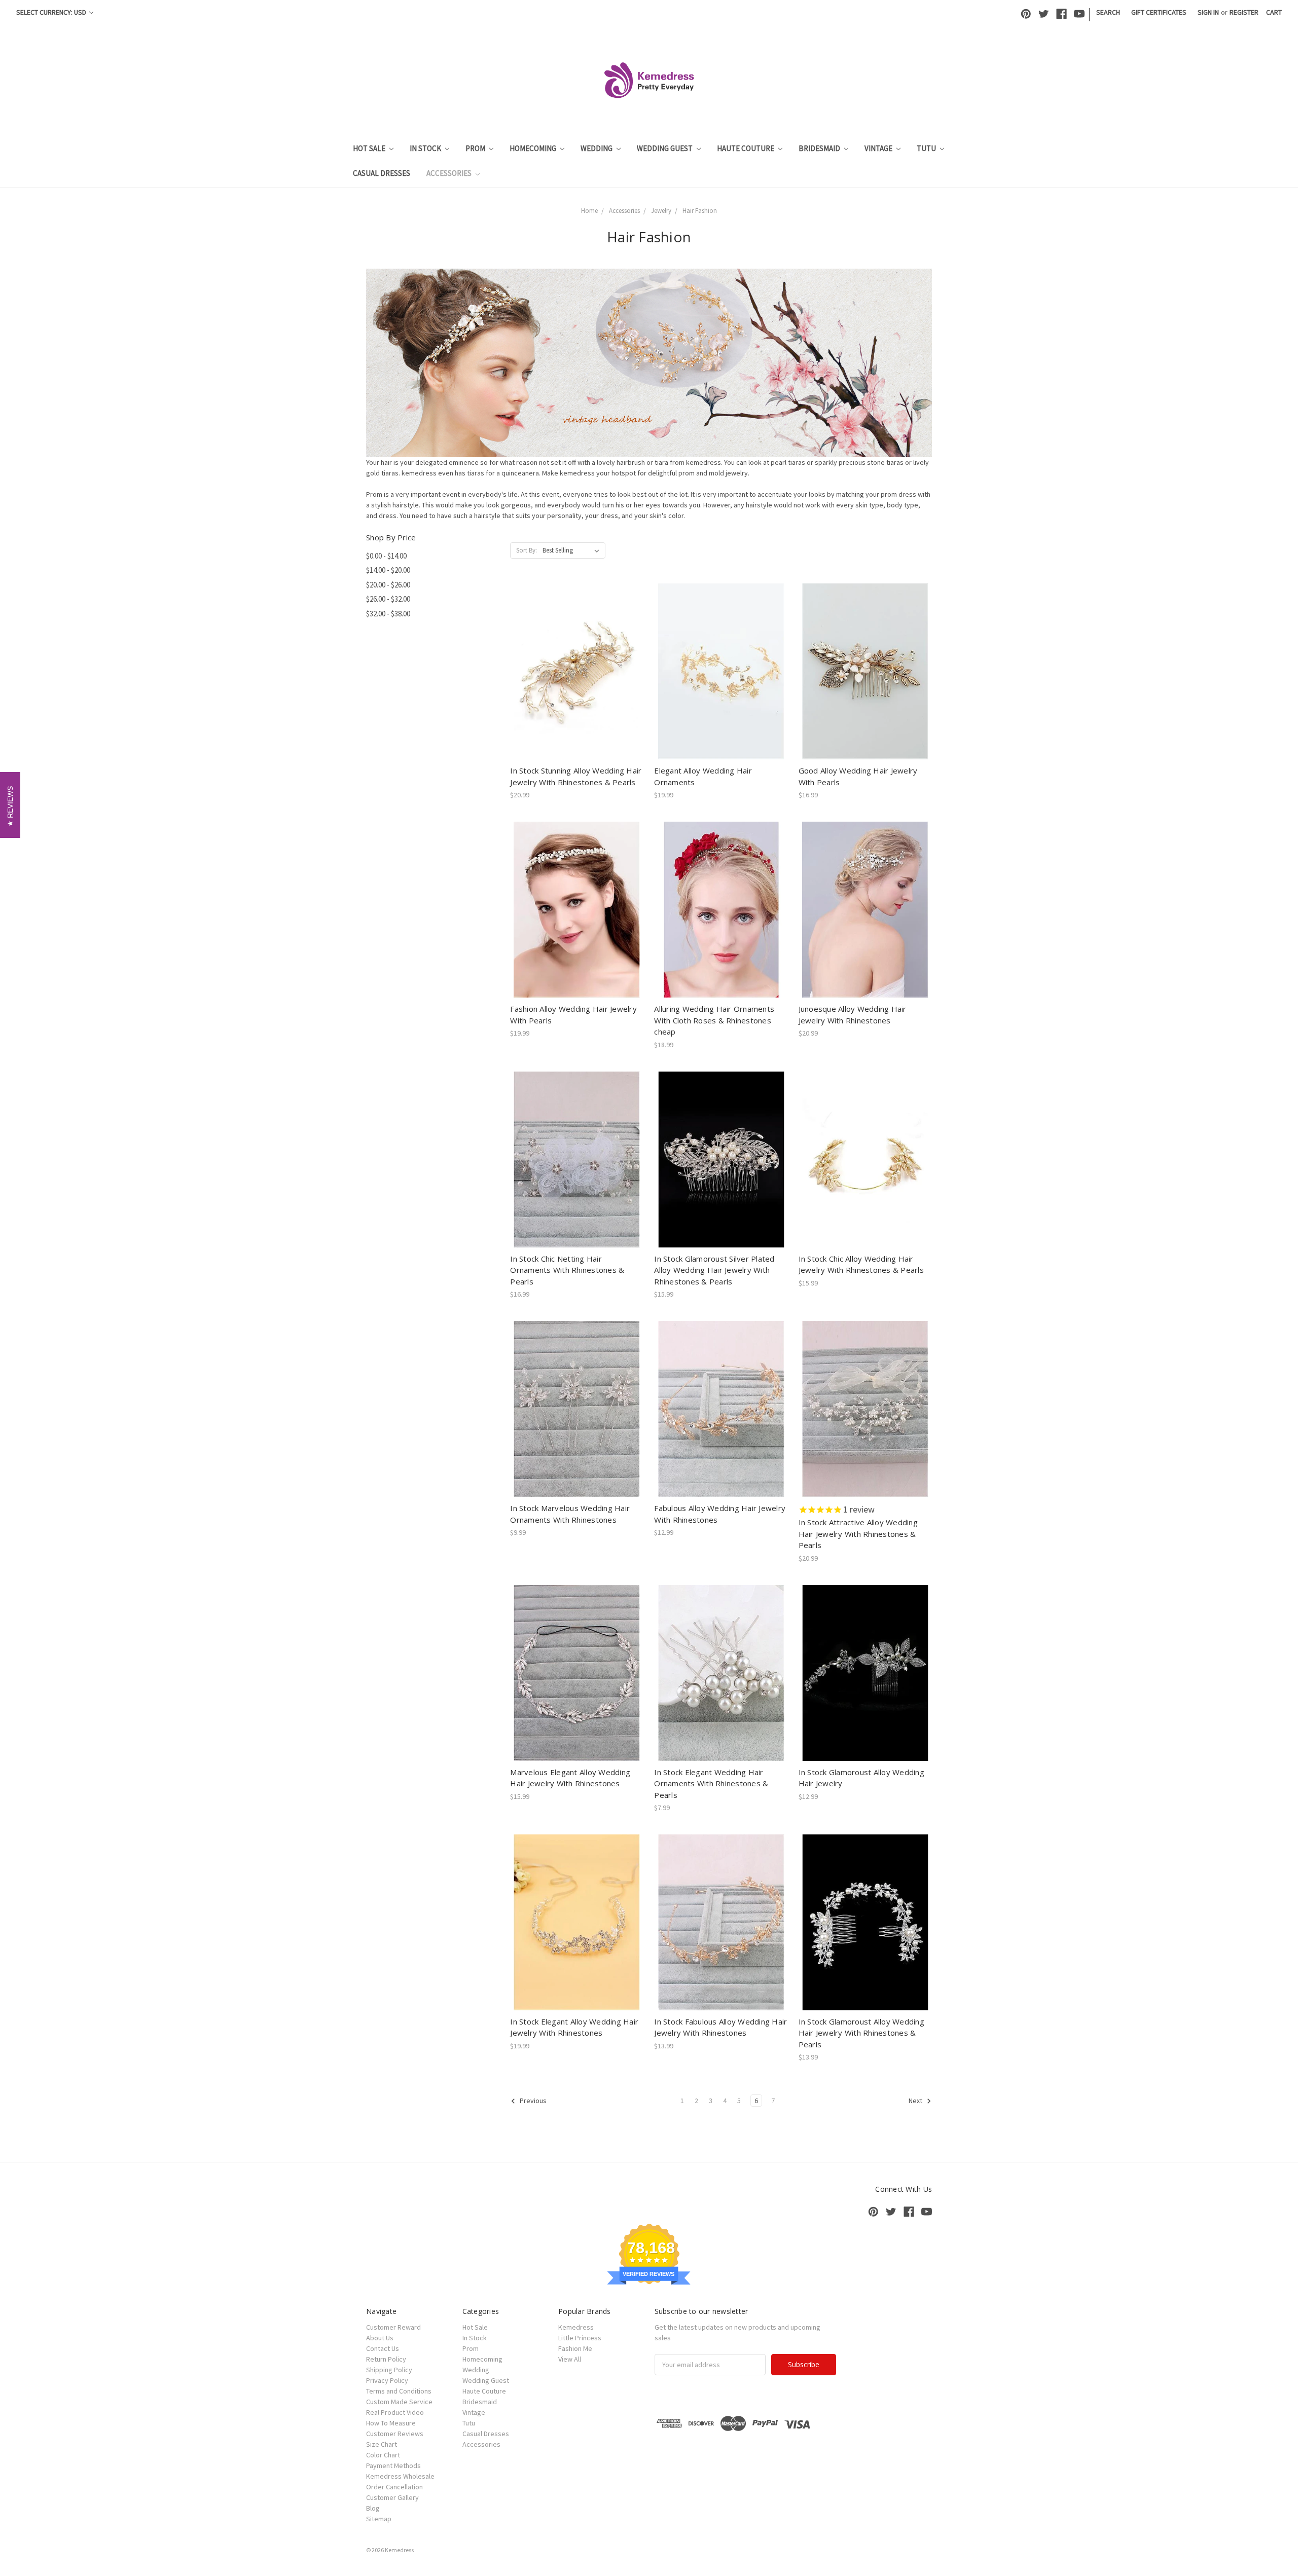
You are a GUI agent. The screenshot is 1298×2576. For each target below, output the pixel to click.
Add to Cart (577, 680)
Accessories (450, 173)
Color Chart (383, 2455)
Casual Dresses (382, 173)
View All (570, 2359)
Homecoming (534, 148)
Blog (373, 2508)
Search (1108, 12)
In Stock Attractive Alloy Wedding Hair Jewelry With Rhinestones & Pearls (858, 1534)
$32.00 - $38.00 (388, 614)
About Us (380, 2338)
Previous (532, 2101)
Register (1244, 12)
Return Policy (386, 2359)
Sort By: (527, 550)
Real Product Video (395, 2412)
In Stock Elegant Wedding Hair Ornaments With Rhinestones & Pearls (711, 1783)
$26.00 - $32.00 (388, 599)
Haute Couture (746, 148)
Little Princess (580, 2338)
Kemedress (576, 2327)
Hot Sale (370, 148)
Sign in (1208, 12)
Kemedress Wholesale (400, 2476)
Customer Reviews (395, 2434)
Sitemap (379, 2519)
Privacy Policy (387, 2380)
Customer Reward (393, 2327)
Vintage (879, 148)
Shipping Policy (389, 2370)
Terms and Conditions (399, 2391)
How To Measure (391, 2423)
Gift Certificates (1159, 12)
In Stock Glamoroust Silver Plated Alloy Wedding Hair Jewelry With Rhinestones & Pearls (714, 1270)
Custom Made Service (399, 2402)
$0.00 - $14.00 (386, 556)
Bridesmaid (820, 148)
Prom (476, 148)
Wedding (597, 148)
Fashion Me (575, 2348)
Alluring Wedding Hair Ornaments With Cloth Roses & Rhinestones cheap (714, 1020)
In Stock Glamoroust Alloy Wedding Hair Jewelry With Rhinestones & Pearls (861, 2033)
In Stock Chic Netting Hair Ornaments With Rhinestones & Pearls (567, 1270)
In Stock (426, 148)
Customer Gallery (392, 2497)
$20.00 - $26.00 (388, 585)
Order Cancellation (394, 2487)
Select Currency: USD (52, 12)
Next (916, 2101)
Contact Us (383, 2348)
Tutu (927, 148)
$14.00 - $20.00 (388, 570)
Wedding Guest (665, 148)
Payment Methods (393, 2465)
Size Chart (382, 2444)
